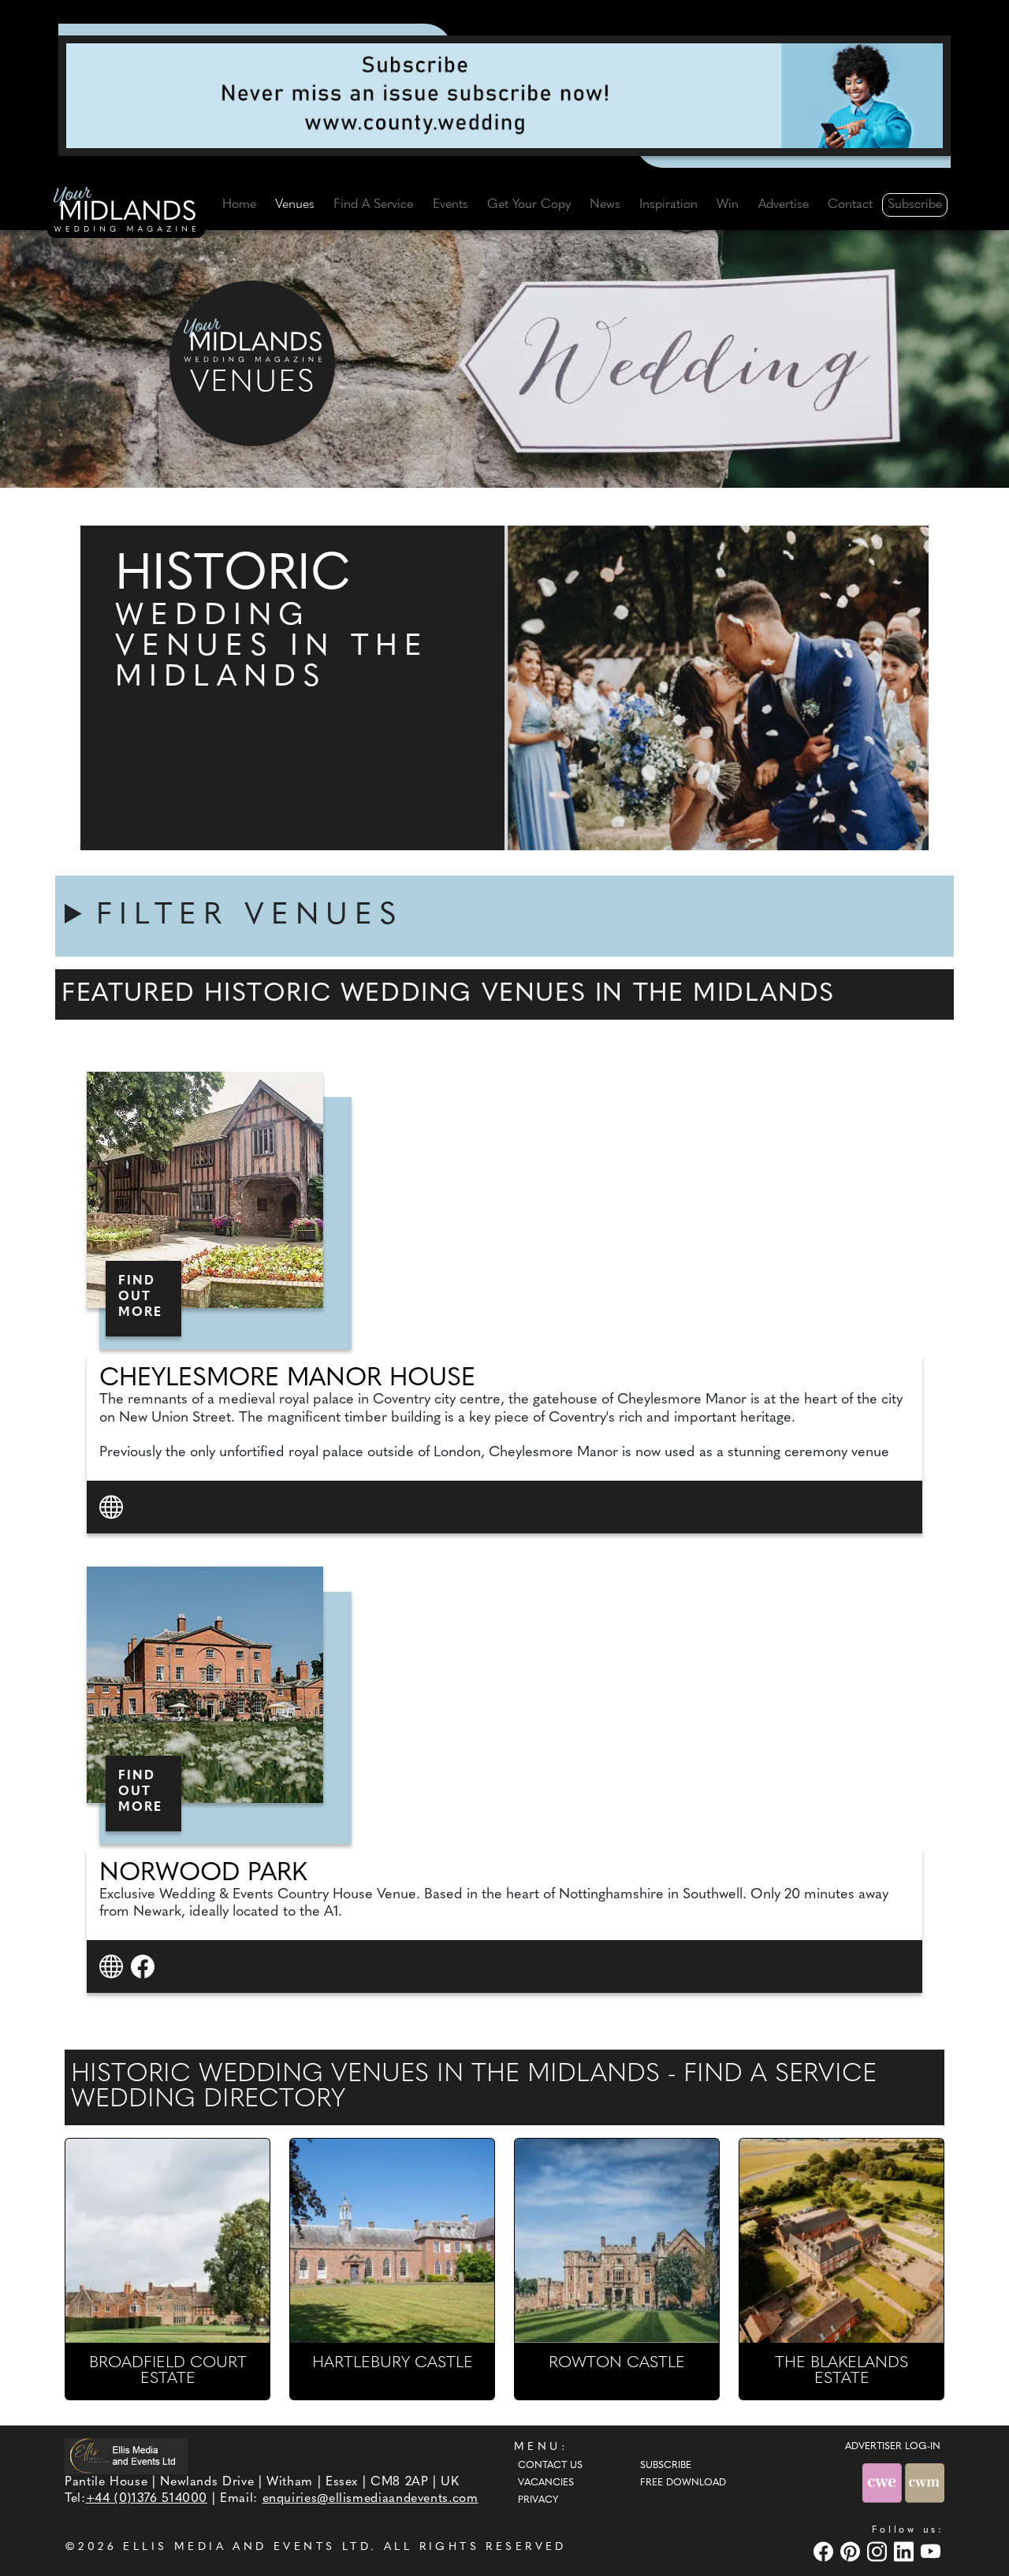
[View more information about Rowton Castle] (617, 2241)
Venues (295, 205)
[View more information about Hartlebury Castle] (392, 2241)
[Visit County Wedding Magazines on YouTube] (933, 2551)
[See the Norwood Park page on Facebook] (145, 1966)
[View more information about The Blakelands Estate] (841, 2241)
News (605, 205)
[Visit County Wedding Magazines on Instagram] (879, 2551)
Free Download (683, 2483)
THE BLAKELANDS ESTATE (841, 2371)
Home (239, 205)
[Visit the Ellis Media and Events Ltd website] (126, 2456)
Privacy (538, 2500)
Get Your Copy (529, 205)
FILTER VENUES (250, 916)
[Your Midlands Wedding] (126, 212)
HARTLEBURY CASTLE (393, 2363)
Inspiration (668, 205)
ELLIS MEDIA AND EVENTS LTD (247, 2547)
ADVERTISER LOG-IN (893, 2447)
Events (451, 205)
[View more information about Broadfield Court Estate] (168, 2241)
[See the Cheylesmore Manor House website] (113, 1506)
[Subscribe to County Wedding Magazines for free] (504, 95)
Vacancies (546, 2483)
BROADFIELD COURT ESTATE (168, 2371)
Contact (850, 205)
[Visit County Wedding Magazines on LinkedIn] (906, 2551)
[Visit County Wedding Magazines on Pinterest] (852, 2551)
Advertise (784, 205)
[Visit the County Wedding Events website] (884, 2483)
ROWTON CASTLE (617, 2363)
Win (728, 205)
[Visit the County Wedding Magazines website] (925, 2483)
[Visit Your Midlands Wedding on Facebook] (825, 2551)
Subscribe (915, 205)
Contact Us (550, 2466)
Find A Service (373, 205)
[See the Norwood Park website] (113, 1966)
